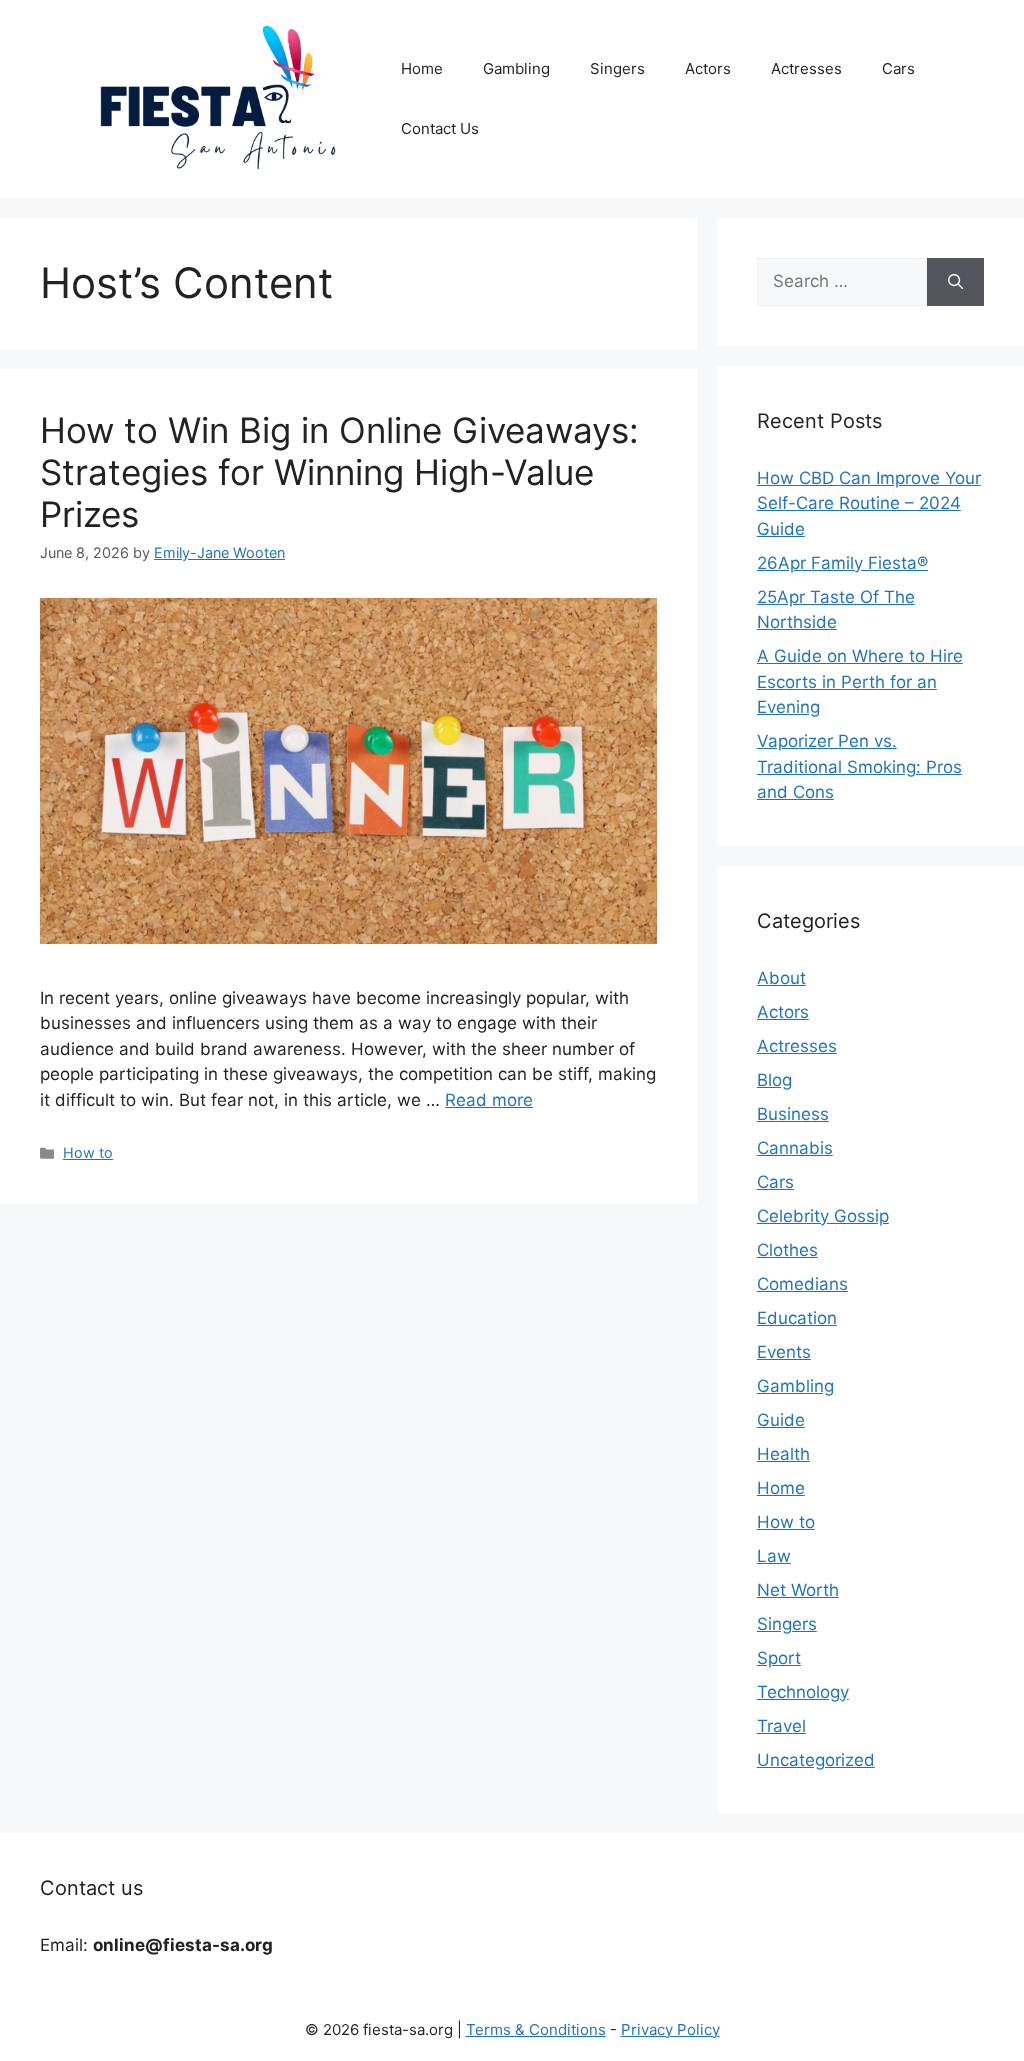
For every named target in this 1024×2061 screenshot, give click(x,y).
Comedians (802, 1284)
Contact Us (440, 128)
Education (797, 1318)
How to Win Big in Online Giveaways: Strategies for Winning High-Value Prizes (339, 472)
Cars (898, 68)
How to (88, 1152)
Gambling (516, 68)
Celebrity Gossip (823, 1216)
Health (783, 1454)
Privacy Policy (670, 2029)
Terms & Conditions (536, 2029)
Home (422, 68)
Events (784, 1352)
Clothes (787, 1250)
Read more (489, 1100)
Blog (774, 1080)
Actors (708, 68)
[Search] (955, 282)
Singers (617, 68)
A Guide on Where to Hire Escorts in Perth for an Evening (860, 681)
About (781, 978)
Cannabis (795, 1148)
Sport (779, 1658)
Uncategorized (816, 1760)
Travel (781, 1726)
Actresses (806, 68)
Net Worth (798, 1590)
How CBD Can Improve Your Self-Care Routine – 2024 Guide (869, 503)
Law (774, 1556)
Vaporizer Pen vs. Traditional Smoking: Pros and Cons (859, 766)
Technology (803, 1692)
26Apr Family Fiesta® (842, 563)
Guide (781, 1420)
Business (793, 1114)
